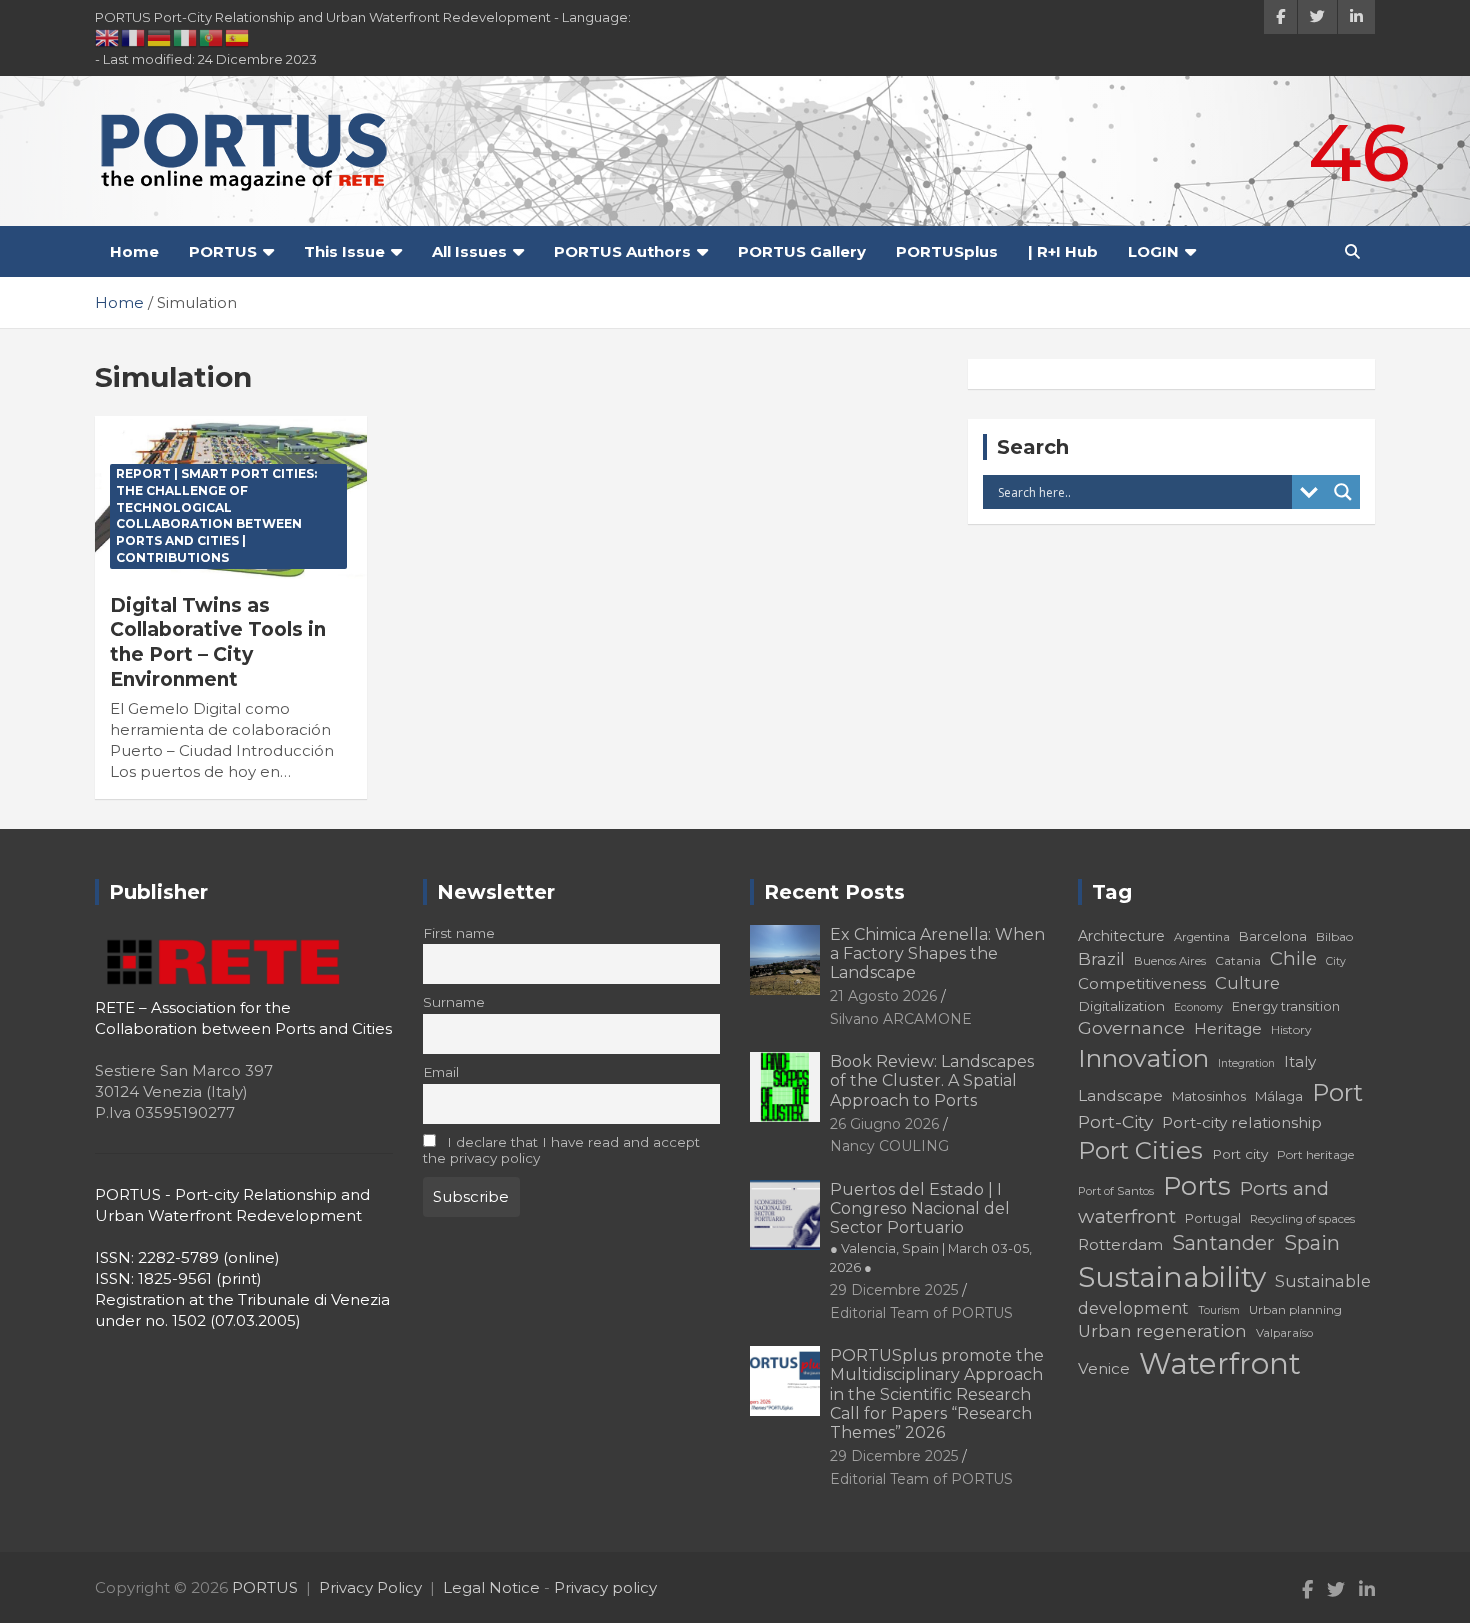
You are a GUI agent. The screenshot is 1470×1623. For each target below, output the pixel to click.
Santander (1223, 1243)
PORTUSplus (947, 251)
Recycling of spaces (1302, 1219)
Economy (1198, 1007)
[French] (134, 37)
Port (1337, 1092)
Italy (1300, 1061)
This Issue (344, 251)
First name (459, 933)
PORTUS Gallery (802, 251)
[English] (108, 37)
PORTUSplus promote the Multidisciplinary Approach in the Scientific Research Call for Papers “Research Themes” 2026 (937, 1394)
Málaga (1279, 1096)
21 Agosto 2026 (883, 996)
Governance (1131, 1027)
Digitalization (1121, 1006)
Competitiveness (1142, 983)
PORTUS (223, 251)
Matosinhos (1209, 1096)
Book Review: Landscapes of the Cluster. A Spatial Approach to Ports (932, 1080)
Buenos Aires (1170, 961)
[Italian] (186, 37)
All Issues (469, 251)
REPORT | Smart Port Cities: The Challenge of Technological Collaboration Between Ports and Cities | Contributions (216, 515)
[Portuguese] (212, 37)
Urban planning (1295, 1309)
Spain (1312, 1243)
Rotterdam (1120, 1244)
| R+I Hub (1063, 251)
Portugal (1213, 1218)
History (1291, 1029)
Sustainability (1172, 1277)
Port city (1240, 1154)
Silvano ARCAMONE (901, 1019)
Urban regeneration (1162, 1331)
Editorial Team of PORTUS (921, 1313)
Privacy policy (605, 1587)
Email (441, 1072)
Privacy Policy (370, 1587)
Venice (1104, 1368)
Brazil (1101, 958)
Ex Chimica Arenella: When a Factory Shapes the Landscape (937, 953)
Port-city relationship (1242, 1122)
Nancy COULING (889, 1146)
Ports (1197, 1185)
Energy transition (1286, 1006)
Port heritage (1315, 1154)
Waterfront (1220, 1363)
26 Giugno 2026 (884, 1124)
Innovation (1143, 1058)
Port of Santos (1116, 1191)
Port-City (1115, 1121)
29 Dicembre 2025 (894, 1290)
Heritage (1228, 1028)
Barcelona (1273, 936)
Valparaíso (1284, 1333)
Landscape (1120, 1095)
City (1336, 961)
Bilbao (1334, 936)
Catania (1238, 960)
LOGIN (1153, 251)
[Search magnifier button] (1343, 492)
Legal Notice (491, 1587)
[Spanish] (238, 37)
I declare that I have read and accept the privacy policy (562, 1150)
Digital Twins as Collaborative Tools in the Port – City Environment (218, 642)
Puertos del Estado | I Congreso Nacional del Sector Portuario (931, 1227)
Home (134, 251)
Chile (1293, 958)
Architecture (1121, 936)
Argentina (1202, 937)
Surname (454, 1002)
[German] (160, 37)
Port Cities (1140, 1150)
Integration (1246, 1063)
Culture (1247, 983)
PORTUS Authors (622, 251)
